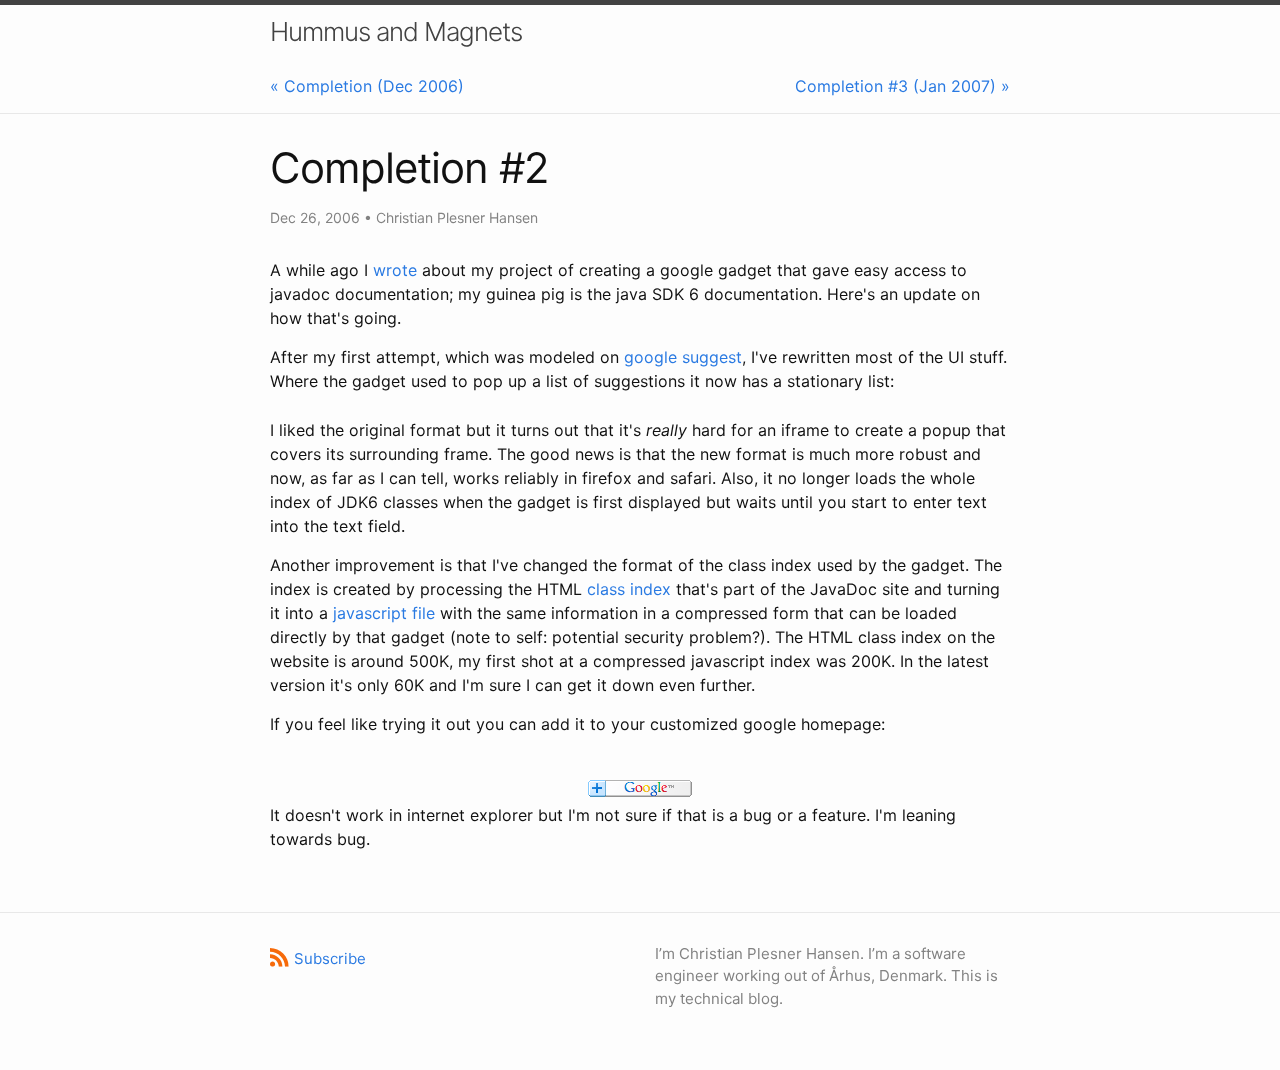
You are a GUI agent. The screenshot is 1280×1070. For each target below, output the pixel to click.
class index (629, 589)
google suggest (683, 357)
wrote (395, 270)
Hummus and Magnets (396, 31)
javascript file (384, 613)
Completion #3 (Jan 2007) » (902, 86)
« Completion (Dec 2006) (367, 86)
